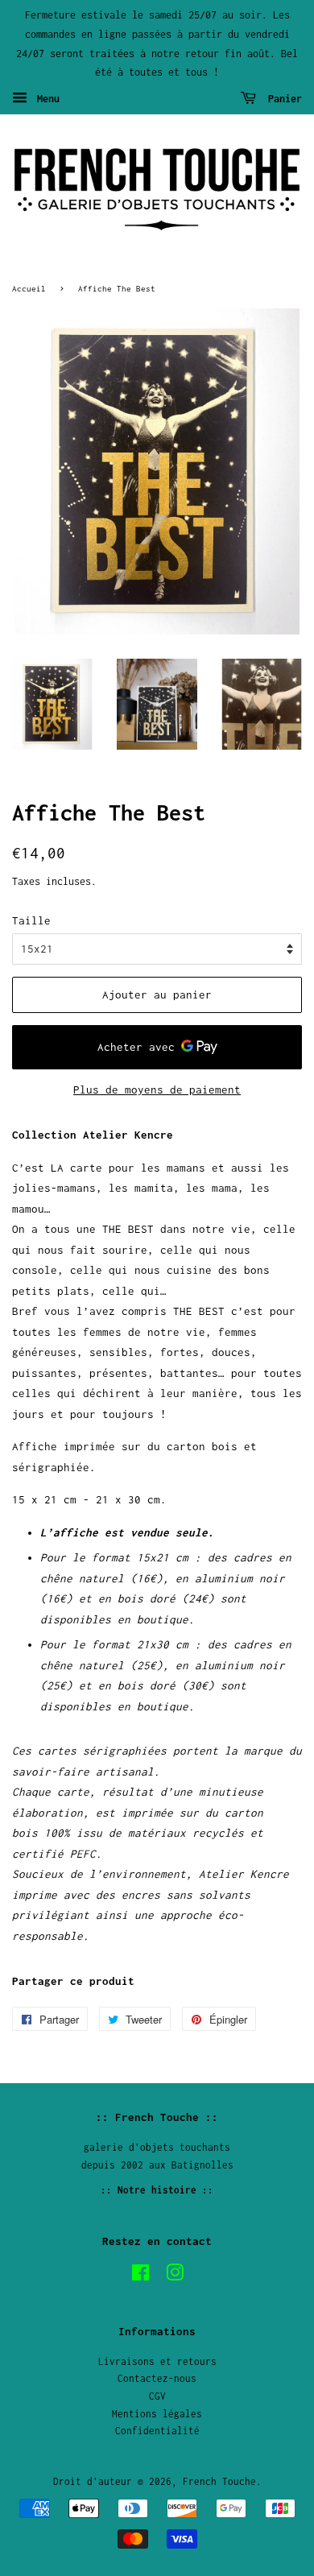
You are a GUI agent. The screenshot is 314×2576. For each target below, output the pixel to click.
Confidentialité (157, 2431)
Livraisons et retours (157, 2361)
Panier (282, 99)
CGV (157, 2396)
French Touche (219, 2481)
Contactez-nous (157, 2378)
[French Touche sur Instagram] (175, 2276)
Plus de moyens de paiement (157, 1090)
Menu (45, 99)
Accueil (29, 288)
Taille (31, 920)
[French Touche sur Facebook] (140, 2276)
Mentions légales (157, 2414)
